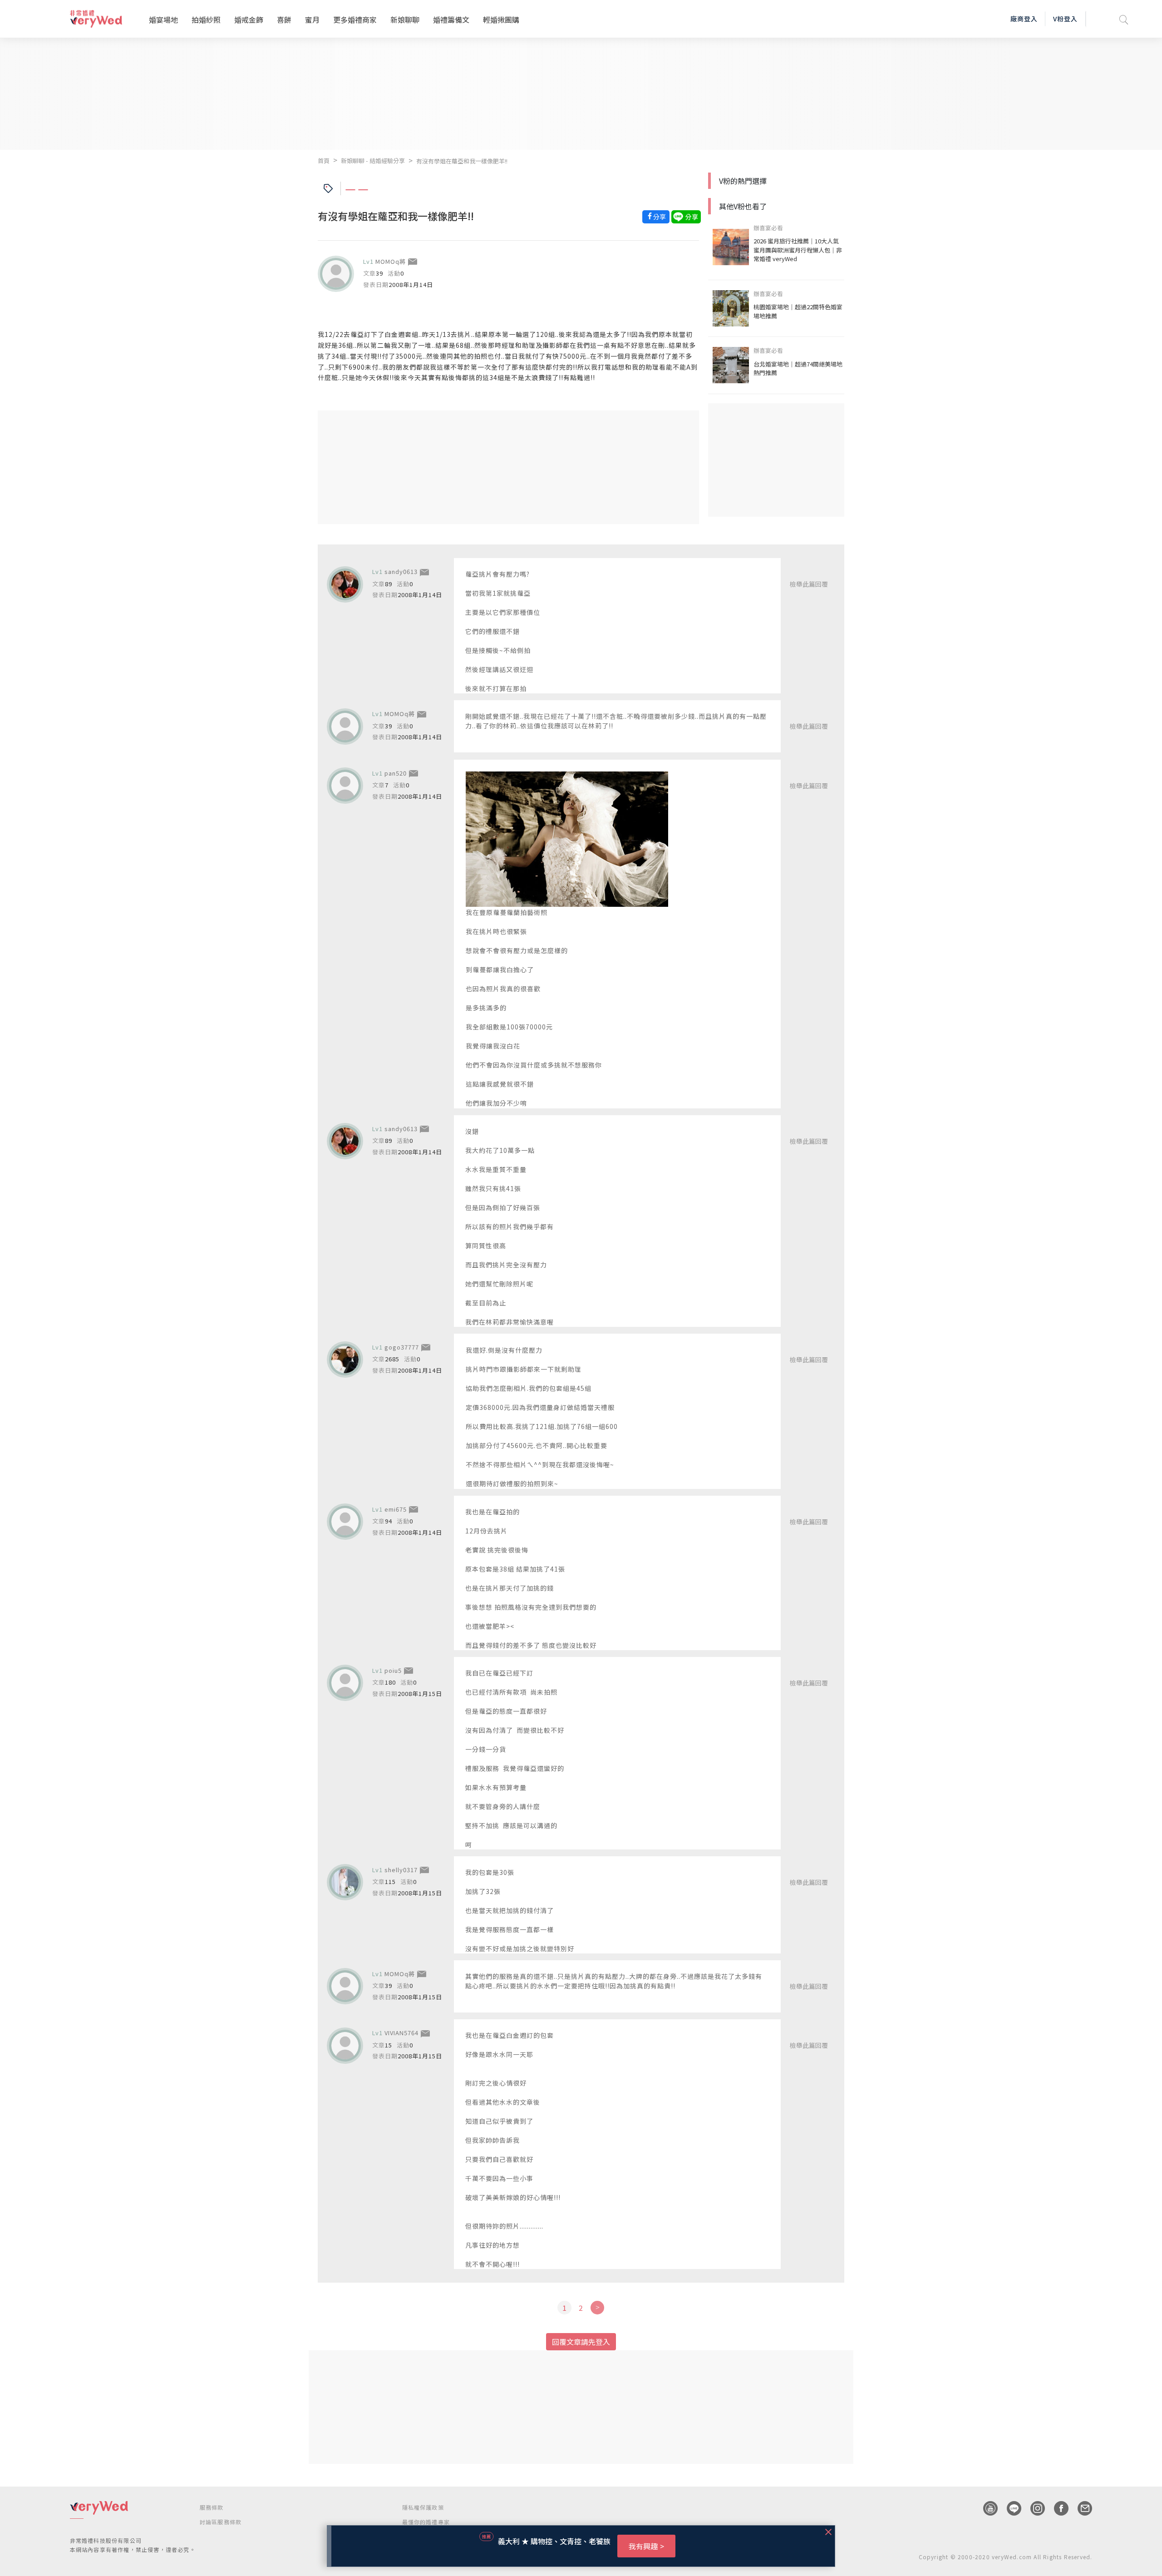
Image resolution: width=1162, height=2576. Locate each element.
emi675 (396, 1509)
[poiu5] (345, 1683)
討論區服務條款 (221, 2522)
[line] (1009, 2508)
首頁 (324, 161)
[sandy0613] (345, 584)
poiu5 (393, 1670)
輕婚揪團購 (501, 20)
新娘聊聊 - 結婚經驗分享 (373, 161)
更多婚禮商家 (355, 20)
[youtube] (986, 2508)
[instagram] (1033, 2508)
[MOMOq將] (336, 274)
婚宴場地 (163, 20)
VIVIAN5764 (401, 2033)
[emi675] (345, 1522)
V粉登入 (1065, 19)
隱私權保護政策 (423, 2507)
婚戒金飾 (249, 20)
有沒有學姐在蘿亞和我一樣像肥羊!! (462, 161)
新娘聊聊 (405, 20)
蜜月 (312, 20)
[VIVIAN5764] (345, 2046)
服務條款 (212, 2507)
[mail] (1080, 2508)
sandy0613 (401, 571)
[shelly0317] (345, 1882)
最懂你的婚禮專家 (426, 2522)
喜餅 (284, 20)
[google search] (1124, 19)
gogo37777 (402, 1347)
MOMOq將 (391, 261)
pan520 (396, 773)
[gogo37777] (345, 1360)
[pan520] (345, 786)
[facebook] (1057, 2508)
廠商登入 (1024, 19)
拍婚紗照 (206, 20)
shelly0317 (401, 1870)
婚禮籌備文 (451, 20)
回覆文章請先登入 (581, 2342)
